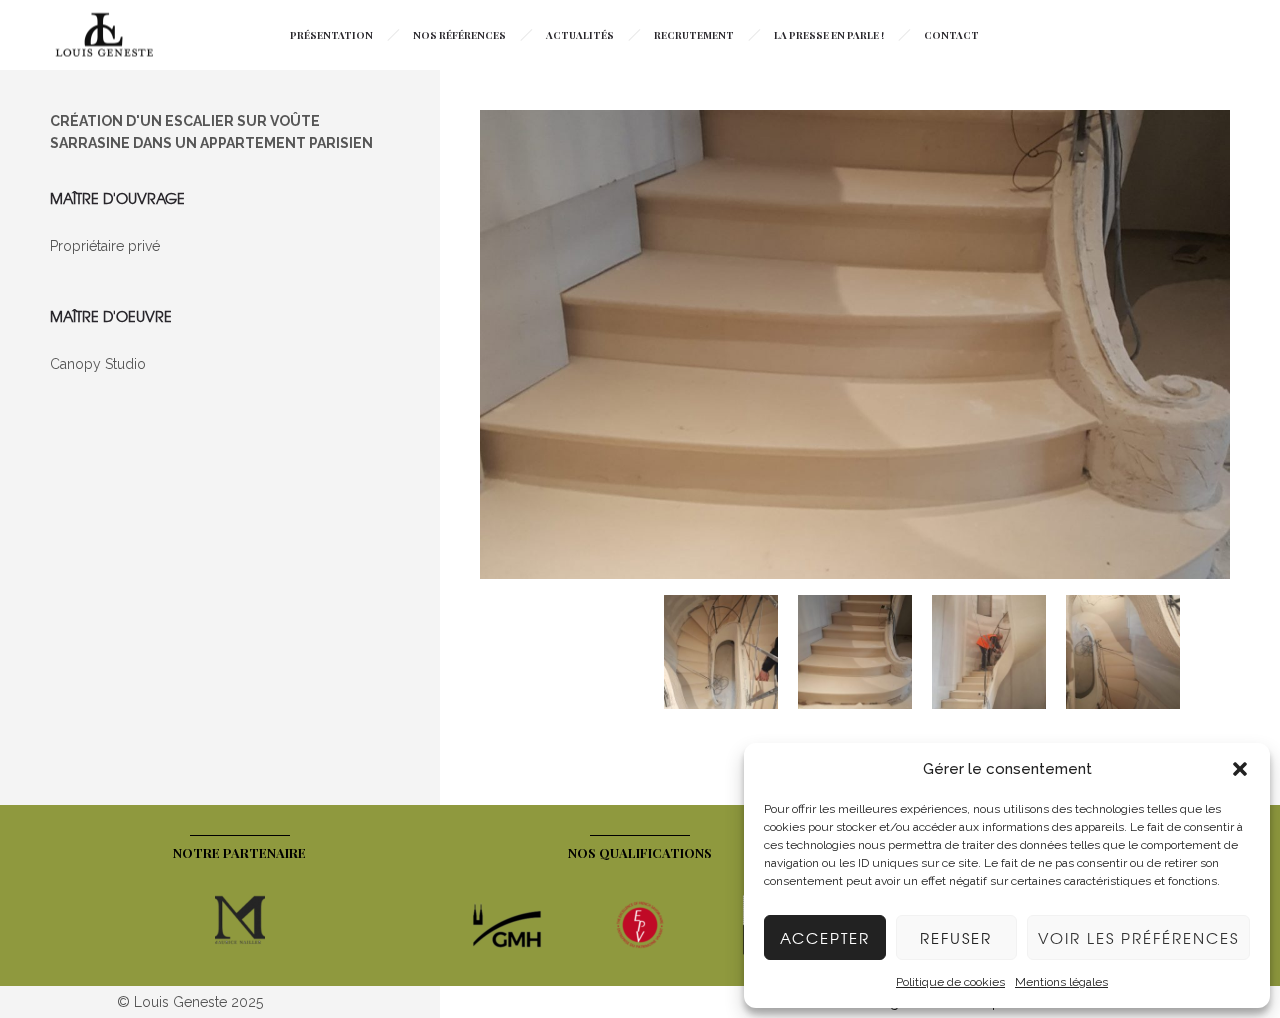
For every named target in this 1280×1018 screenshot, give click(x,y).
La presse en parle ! (829, 35)
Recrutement (694, 35)
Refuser (956, 938)
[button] (1240, 769)
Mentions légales (1061, 982)
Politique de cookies (950, 982)
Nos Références (459, 35)
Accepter (825, 938)
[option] (855, 347)
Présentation (331, 35)
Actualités (580, 35)
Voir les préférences (1138, 938)
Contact (951, 35)
